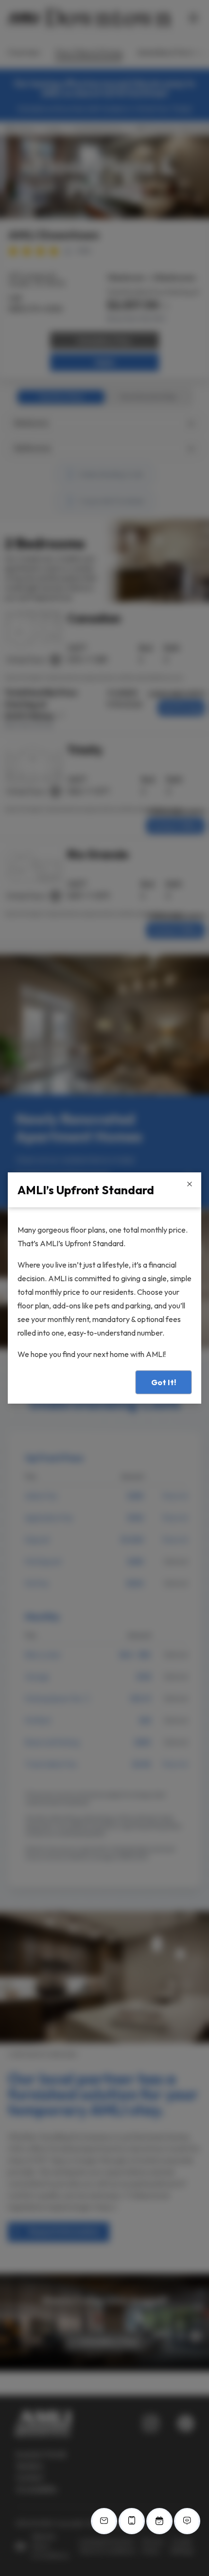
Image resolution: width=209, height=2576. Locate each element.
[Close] (190, 1184)
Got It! (164, 1382)
